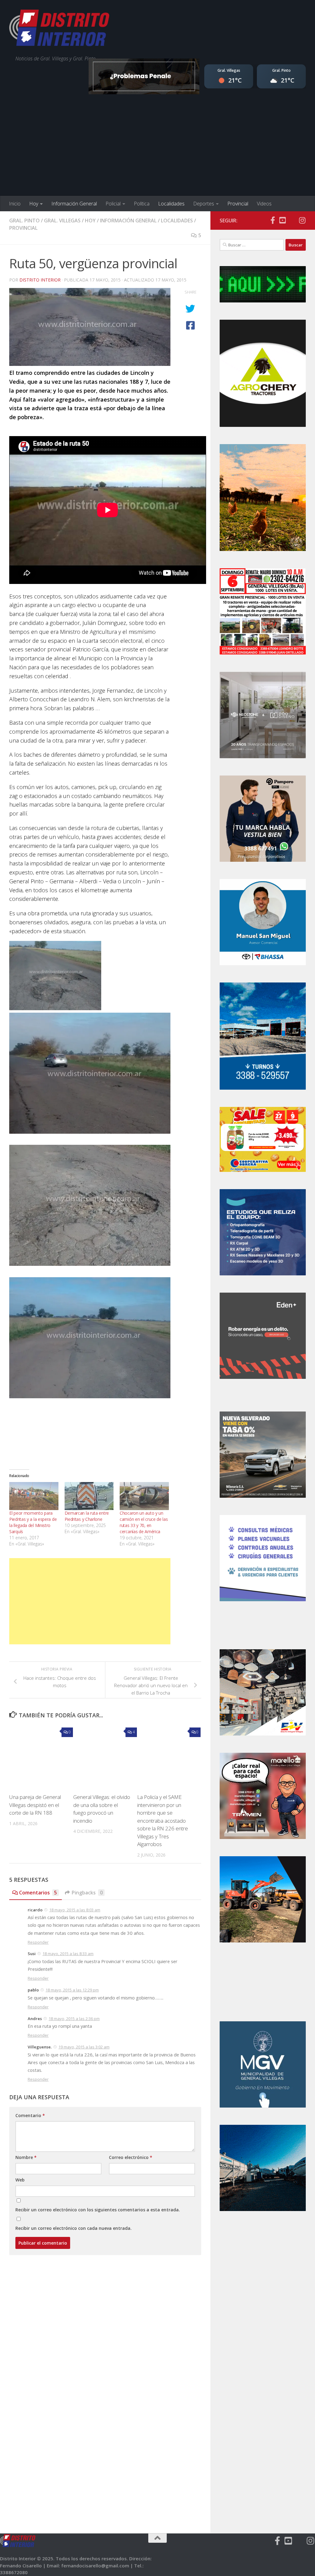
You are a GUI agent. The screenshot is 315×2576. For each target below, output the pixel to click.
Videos (264, 204)
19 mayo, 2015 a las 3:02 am (84, 2047)
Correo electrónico (131, 2157)
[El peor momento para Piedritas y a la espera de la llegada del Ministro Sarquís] (34, 1496)
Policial (113, 204)
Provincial (238, 204)
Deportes (204, 204)
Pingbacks (87, 1893)
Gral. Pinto (24, 221)
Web (20, 2180)
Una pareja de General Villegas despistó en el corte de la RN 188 (35, 1805)
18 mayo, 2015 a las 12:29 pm (72, 1990)
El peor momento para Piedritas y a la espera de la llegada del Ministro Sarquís (33, 1522)
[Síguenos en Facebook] (273, 220)
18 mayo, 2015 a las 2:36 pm (74, 2019)
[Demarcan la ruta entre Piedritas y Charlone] (89, 1496)
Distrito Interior (40, 280)
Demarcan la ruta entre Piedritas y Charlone (87, 1516)
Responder (38, 1942)
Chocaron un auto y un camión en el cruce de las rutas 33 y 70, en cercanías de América (144, 1522)
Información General (74, 204)
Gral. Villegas (62, 221)
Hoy (34, 204)
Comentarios (38, 1893)
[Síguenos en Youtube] (282, 220)
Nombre (26, 2157)
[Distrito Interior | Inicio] (59, 29)
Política (142, 204)
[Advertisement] (157, 150)
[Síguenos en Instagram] (302, 220)
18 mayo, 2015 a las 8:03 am (75, 1910)
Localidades (171, 204)
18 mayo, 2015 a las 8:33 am (68, 1954)
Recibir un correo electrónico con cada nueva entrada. (74, 2228)
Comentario (30, 2115)
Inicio (15, 204)
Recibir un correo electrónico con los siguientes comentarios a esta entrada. (98, 2210)
